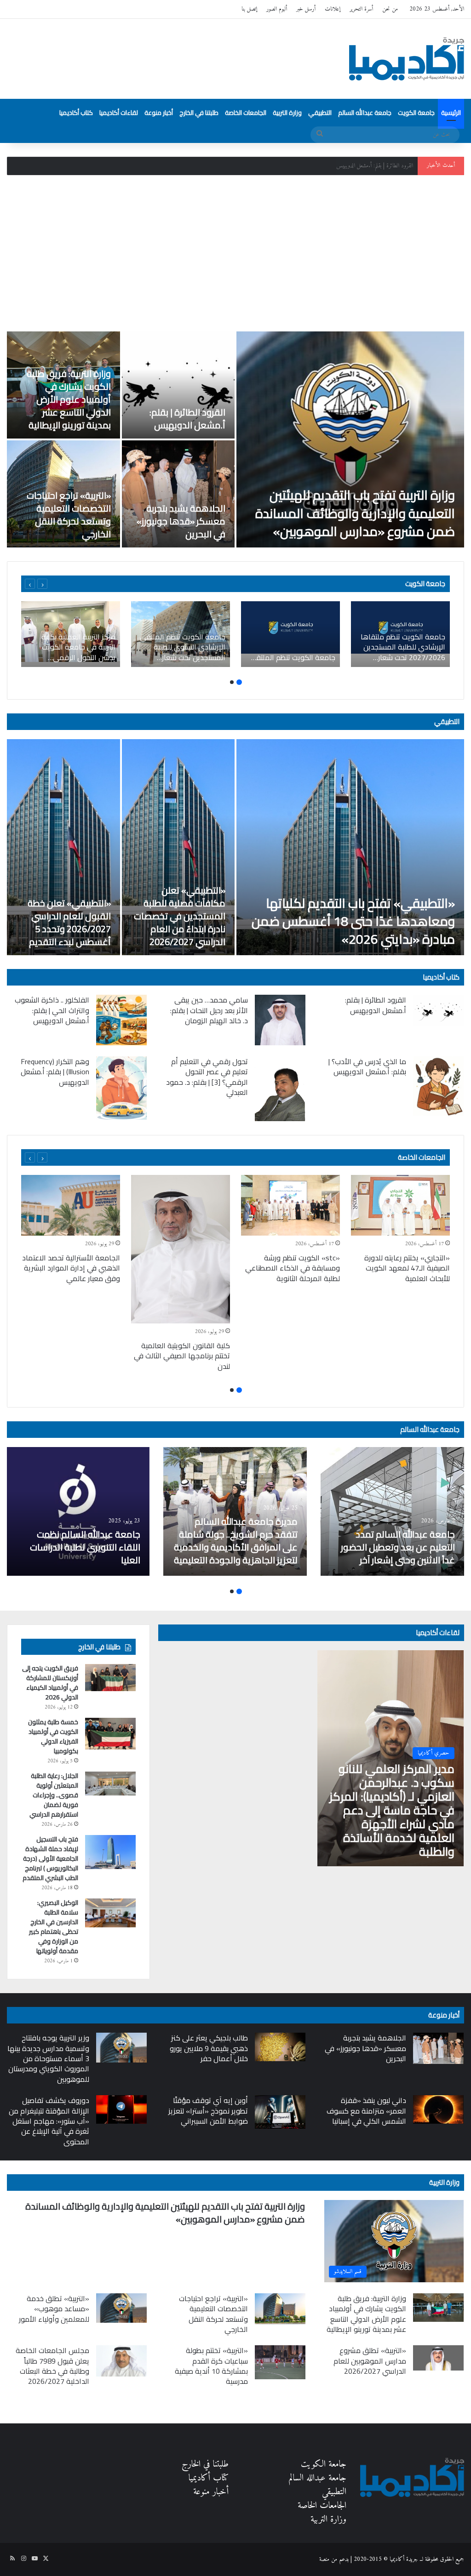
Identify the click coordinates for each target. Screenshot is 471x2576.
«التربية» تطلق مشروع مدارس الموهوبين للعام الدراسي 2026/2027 (370, 2361)
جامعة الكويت (416, 113)
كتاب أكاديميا (76, 113)
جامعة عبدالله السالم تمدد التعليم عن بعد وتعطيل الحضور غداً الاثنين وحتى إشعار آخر (398, 1547)
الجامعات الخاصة (246, 113)
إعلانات (333, 9)
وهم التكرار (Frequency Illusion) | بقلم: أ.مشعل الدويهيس (55, 1072)
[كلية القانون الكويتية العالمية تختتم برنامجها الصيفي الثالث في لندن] (181, 1249)
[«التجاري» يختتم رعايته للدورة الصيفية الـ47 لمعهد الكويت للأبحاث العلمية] (400, 1205)
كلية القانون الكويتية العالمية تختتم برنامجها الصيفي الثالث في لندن (182, 1356)
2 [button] (232, 682)
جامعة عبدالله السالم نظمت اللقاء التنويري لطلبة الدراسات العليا (85, 1547)
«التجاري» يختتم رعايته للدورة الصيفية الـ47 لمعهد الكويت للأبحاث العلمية (407, 1268)
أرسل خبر (306, 9)
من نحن (390, 9)
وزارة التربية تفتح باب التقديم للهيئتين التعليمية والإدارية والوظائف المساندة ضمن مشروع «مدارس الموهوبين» (355, 513)
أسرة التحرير (361, 9)
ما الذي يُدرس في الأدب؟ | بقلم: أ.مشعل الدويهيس (367, 1066)
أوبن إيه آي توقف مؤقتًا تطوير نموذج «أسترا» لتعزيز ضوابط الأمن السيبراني (208, 2111)
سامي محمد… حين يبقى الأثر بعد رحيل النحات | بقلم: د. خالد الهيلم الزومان (209, 1010)
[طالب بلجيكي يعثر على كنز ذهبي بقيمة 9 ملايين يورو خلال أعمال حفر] (280, 2047)
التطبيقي (320, 113)
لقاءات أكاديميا (119, 113)
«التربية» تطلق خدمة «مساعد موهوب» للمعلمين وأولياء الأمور (54, 2309)
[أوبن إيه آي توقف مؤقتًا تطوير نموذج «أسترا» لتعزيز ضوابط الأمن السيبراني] (280, 2112)
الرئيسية (451, 113)
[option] (235, 439)
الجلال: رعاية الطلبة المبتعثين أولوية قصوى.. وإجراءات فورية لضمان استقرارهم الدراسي (54, 1795)
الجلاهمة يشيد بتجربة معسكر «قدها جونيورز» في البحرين (181, 521)
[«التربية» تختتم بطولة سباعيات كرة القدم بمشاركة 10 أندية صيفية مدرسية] (280, 2362)
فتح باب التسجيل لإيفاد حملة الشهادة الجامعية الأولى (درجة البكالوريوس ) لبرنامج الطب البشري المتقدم (50, 1858)
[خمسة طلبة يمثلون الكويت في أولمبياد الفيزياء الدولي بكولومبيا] (110, 1734)
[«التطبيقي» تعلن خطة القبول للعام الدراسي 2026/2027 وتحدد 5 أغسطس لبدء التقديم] (63, 847)
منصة (324, 2559)
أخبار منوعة (159, 113)
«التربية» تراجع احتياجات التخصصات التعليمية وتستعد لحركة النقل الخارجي (69, 515)
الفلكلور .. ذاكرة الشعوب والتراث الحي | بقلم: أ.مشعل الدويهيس (52, 1010)
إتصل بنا (249, 9)
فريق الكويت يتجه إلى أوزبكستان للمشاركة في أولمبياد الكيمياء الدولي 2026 (50, 1683)
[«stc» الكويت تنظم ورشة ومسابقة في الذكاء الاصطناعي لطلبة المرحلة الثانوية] (290, 1205)
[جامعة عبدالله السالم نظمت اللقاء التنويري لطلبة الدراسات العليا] (78, 1511)
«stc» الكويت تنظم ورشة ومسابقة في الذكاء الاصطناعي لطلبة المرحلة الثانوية (293, 1268)
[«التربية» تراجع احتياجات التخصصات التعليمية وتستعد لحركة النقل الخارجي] (280, 2309)
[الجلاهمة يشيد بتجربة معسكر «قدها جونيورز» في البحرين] (178, 494)
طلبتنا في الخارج (199, 113)
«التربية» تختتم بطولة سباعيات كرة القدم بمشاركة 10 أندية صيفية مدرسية (211, 2366)
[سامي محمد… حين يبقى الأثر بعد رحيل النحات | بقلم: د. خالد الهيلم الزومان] (280, 1020)
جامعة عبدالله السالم (365, 113)
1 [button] (239, 682)
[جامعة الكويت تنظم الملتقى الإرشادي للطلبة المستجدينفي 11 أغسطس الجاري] (290, 634)
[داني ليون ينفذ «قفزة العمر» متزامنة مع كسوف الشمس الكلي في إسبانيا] (438, 2109)
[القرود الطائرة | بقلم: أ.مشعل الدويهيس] (178, 385)
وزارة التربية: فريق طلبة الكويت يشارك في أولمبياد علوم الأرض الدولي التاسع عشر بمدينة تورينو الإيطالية (312, 166)
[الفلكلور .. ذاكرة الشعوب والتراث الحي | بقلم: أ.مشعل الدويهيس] (121, 1020)
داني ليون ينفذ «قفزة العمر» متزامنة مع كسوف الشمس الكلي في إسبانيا (366, 2111)
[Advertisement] (235, 253)
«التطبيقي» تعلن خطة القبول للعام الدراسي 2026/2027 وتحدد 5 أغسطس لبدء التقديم (69, 922)
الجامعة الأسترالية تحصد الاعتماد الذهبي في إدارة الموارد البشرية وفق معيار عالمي (71, 1268)
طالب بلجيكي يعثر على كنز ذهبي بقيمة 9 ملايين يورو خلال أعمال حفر (209, 2048)
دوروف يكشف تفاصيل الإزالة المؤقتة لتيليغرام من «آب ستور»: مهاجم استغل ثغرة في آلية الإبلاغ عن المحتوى (49, 2121)
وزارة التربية (287, 113)
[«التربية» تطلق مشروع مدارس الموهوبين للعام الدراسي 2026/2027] (438, 2358)
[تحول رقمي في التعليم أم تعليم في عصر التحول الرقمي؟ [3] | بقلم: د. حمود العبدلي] (280, 1089)
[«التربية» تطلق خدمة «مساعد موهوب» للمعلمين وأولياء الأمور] (121, 2308)
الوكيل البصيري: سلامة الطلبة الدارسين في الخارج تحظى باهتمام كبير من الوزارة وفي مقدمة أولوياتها (54, 1927)
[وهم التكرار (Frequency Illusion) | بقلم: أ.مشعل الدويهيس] (121, 1088)
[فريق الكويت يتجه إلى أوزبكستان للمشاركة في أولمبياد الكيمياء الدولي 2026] (110, 1677)
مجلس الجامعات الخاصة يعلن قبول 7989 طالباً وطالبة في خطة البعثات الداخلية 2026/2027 (52, 2366)
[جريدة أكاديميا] (407, 59)
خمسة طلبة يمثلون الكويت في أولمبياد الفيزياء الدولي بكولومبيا (53, 1736)
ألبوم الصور (277, 9)
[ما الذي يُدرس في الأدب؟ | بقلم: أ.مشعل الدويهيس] (438, 1086)
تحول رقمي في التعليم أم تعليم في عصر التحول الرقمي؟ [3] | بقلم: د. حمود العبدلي (207, 1077)
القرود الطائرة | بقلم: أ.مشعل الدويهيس (187, 419)
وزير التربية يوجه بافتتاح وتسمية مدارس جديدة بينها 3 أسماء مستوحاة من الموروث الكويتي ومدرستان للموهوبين (48, 2058)
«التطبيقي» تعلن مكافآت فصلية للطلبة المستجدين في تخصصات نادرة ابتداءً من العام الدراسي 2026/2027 (180, 916)
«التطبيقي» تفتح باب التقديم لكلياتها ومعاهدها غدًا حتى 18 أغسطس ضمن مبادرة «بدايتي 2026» (353, 921)
